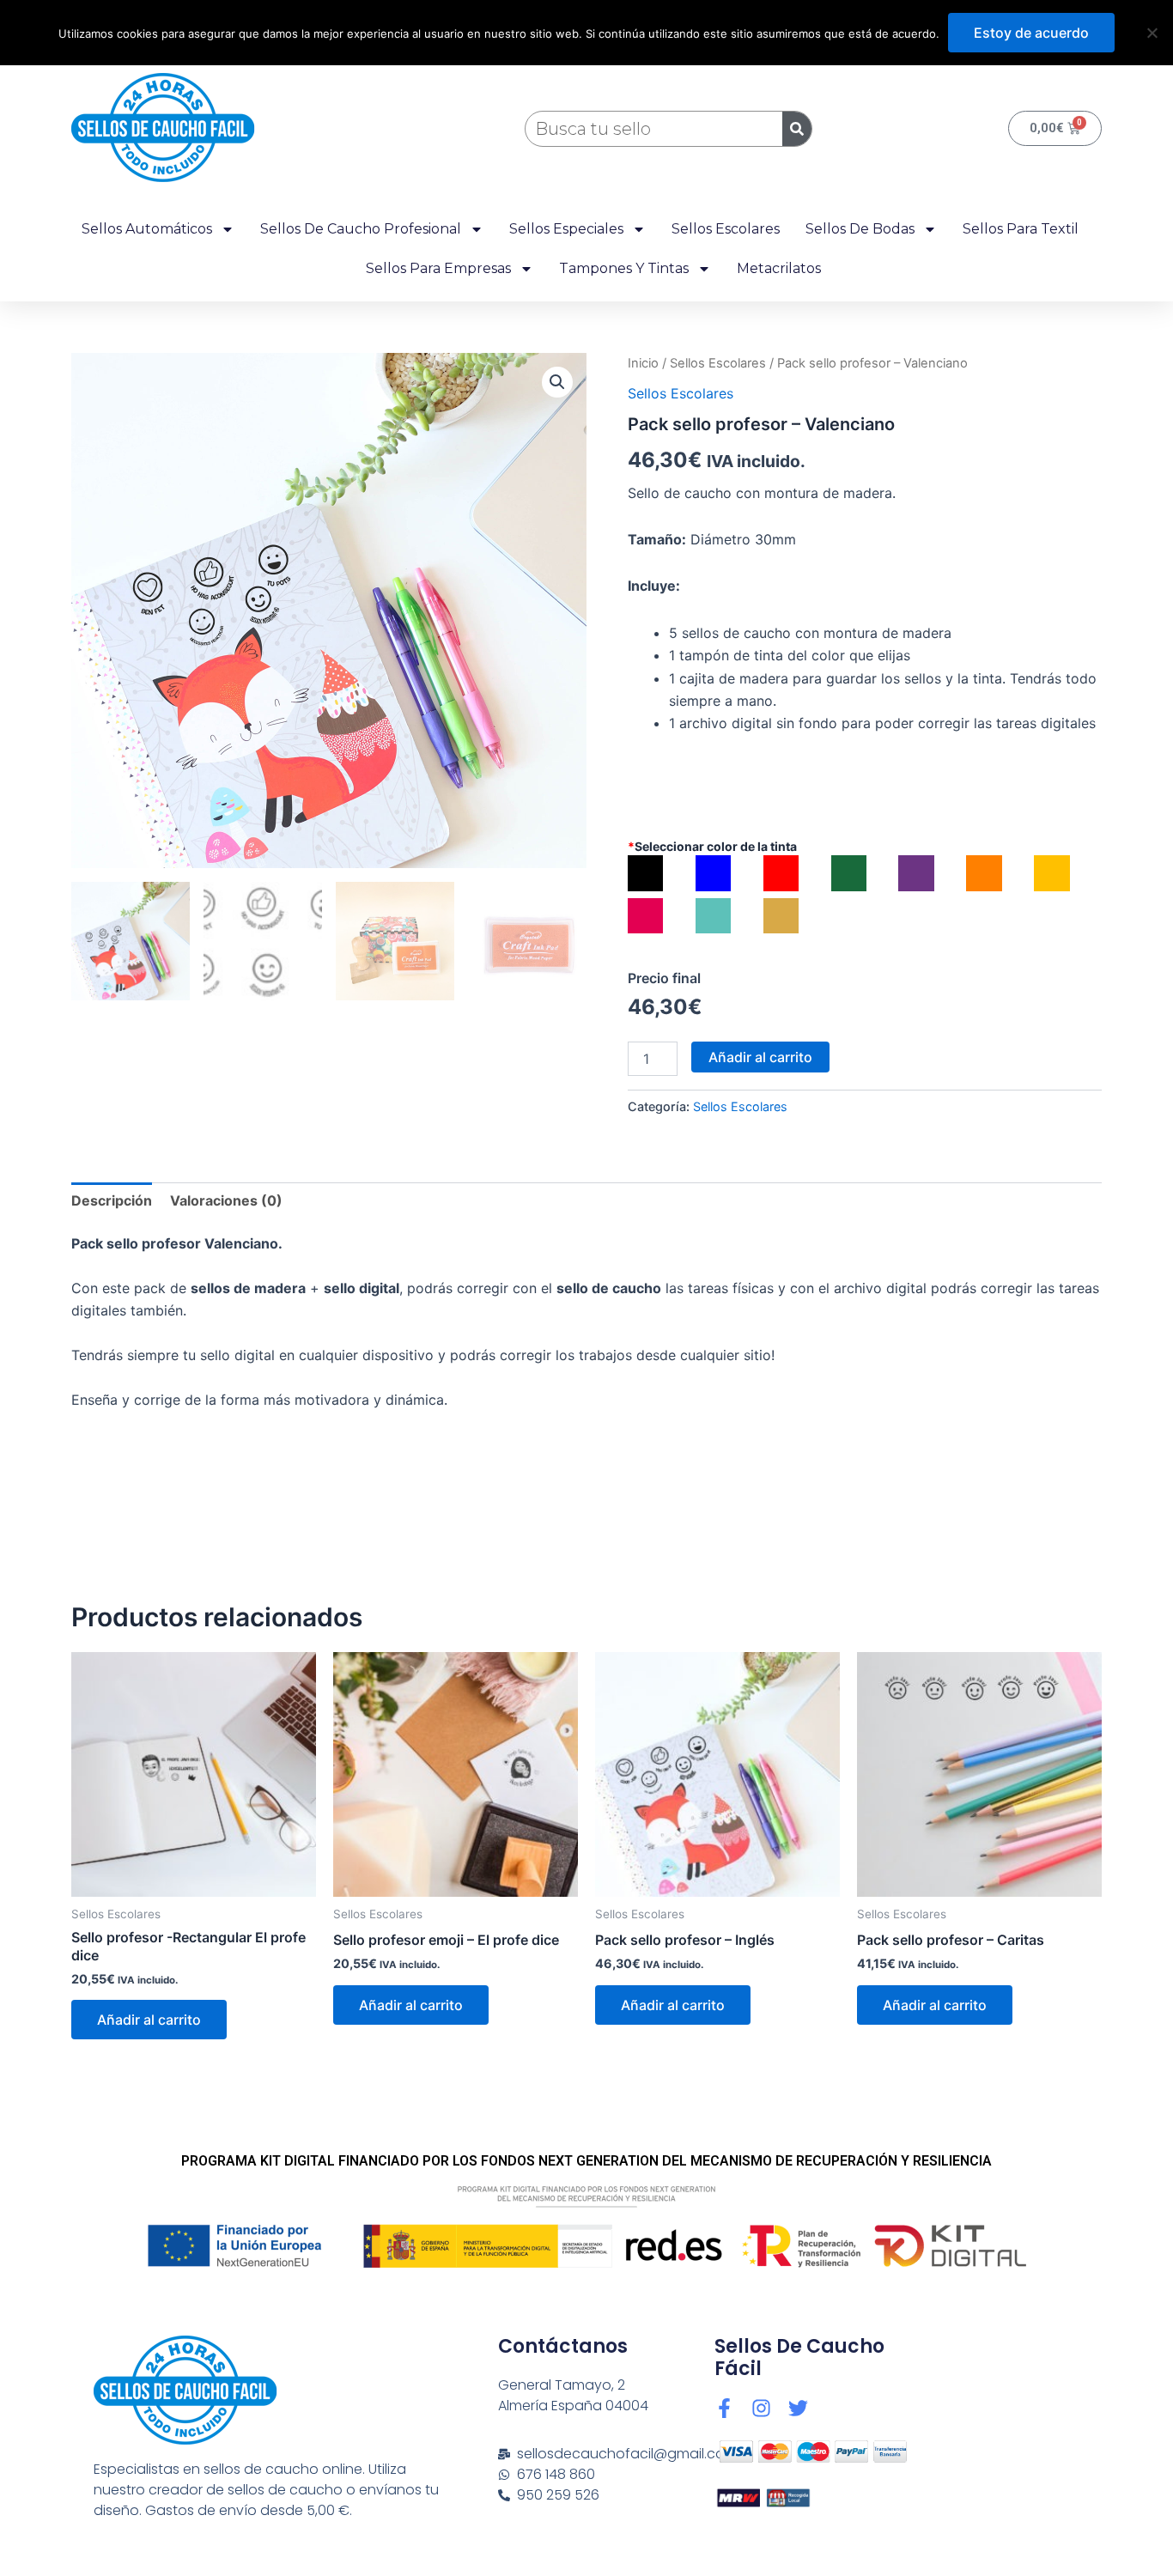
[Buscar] (797, 129)
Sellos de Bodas (860, 229)
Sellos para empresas (438, 268)
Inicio (643, 363)
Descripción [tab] (112, 1200)
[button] (557, 382)
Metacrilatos (779, 268)
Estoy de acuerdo (1031, 33)
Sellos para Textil (1021, 229)
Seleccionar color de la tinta (712, 846)
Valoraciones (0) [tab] (226, 1200)
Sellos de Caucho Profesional (361, 229)
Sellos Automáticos (147, 229)
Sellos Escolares (726, 229)
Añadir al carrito (760, 1057)
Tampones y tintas (624, 268)
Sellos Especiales (566, 229)
